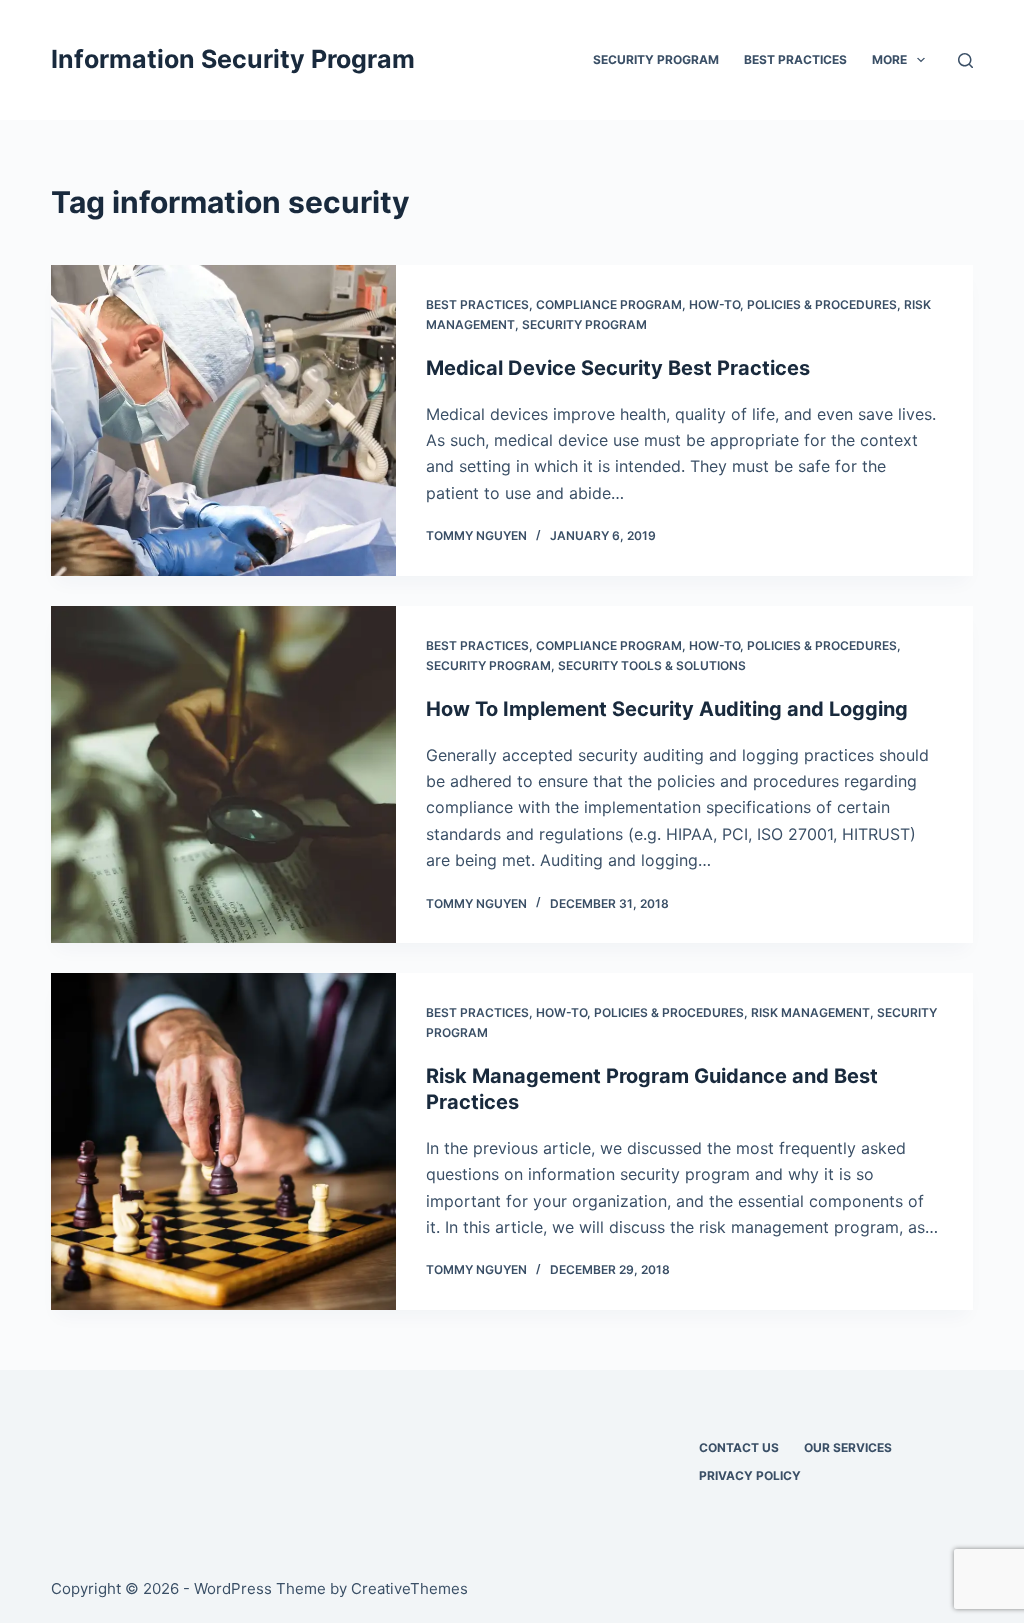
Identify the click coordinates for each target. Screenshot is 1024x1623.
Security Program (656, 59)
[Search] (965, 60)
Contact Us (739, 1447)
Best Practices (795, 59)
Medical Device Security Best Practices (618, 368)
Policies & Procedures (822, 304)
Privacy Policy (750, 1475)
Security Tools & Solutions (652, 665)
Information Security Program (233, 59)
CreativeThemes (409, 1588)
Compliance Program (609, 304)
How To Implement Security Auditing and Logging (667, 709)
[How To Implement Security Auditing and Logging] (223, 774)
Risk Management (810, 1012)
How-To (714, 304)
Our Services (848, 1447)
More (889, 59)
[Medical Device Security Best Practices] (223, 420)
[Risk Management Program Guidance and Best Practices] (223, 1141)
